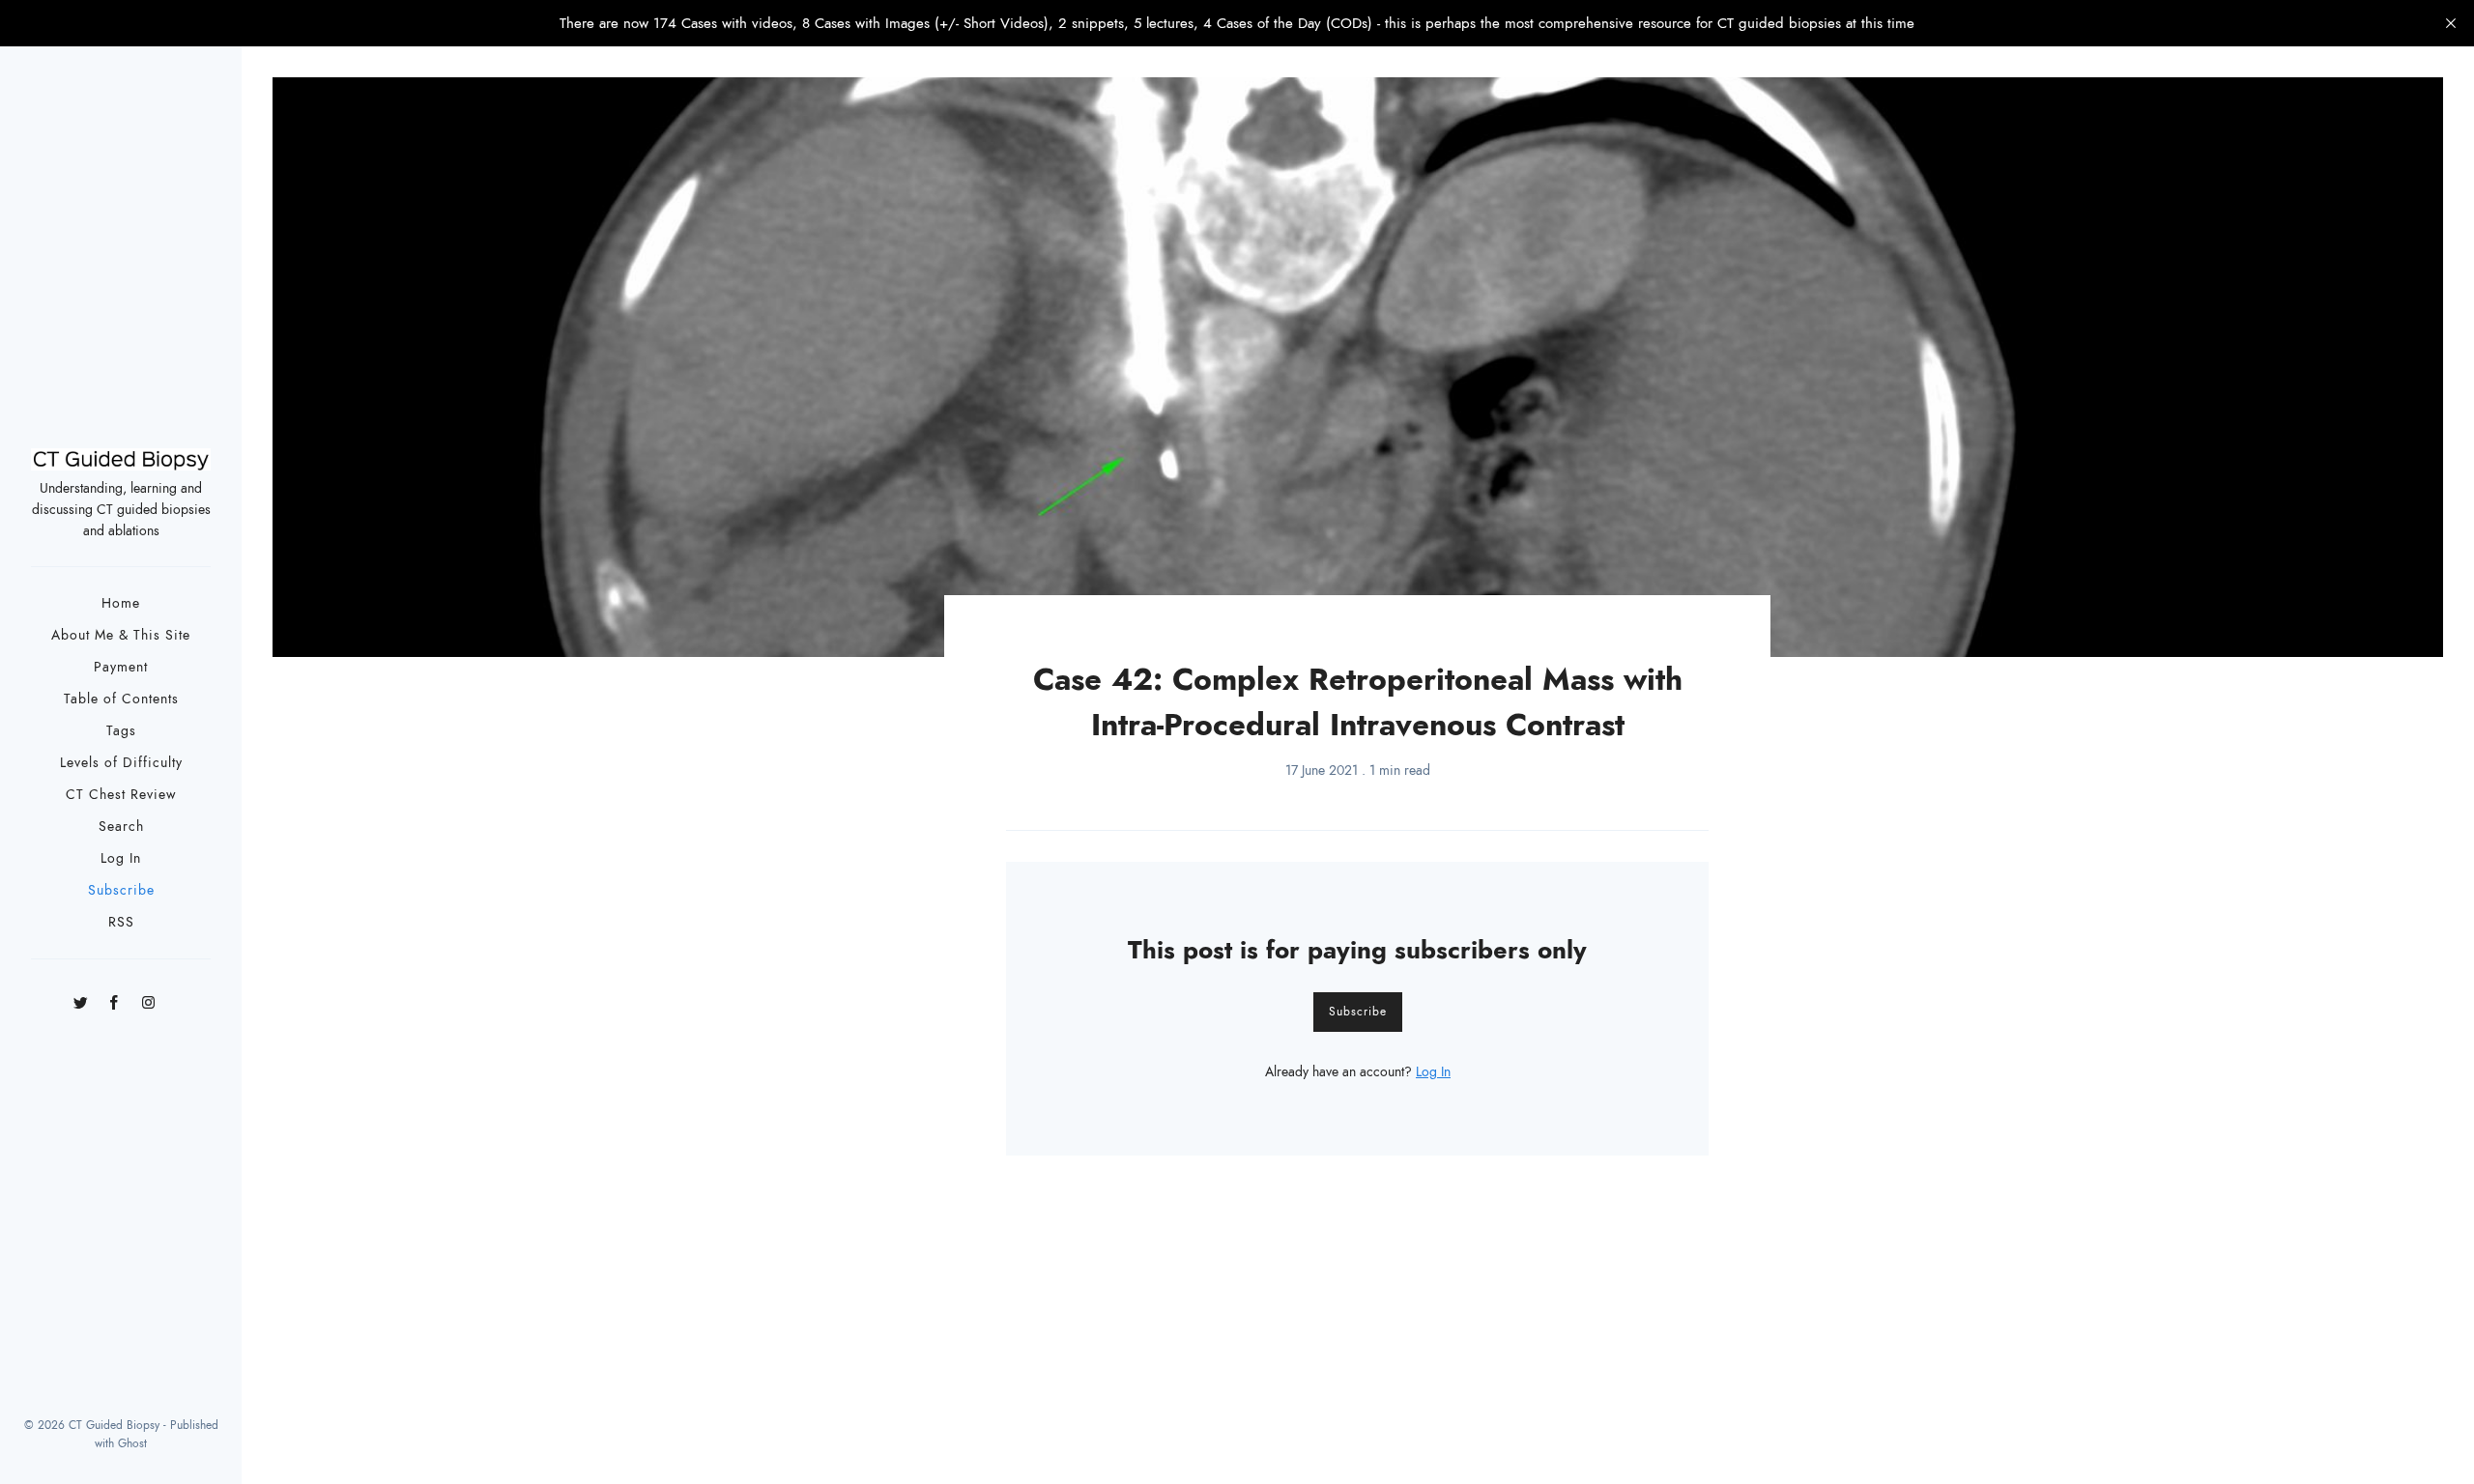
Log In (121, 858)
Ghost (132, 1443)
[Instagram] (148, 996)
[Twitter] (81, 996)
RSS (121, 922)
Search (121, 827)
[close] (2451, 23)
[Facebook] (115, 996)
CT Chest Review (121, 795)
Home (121, 603)
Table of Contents (121, 699)
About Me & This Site (121, 635)
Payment (121, 667)
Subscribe (121, 890)
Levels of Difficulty (121, 763)
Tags (121, 731)
